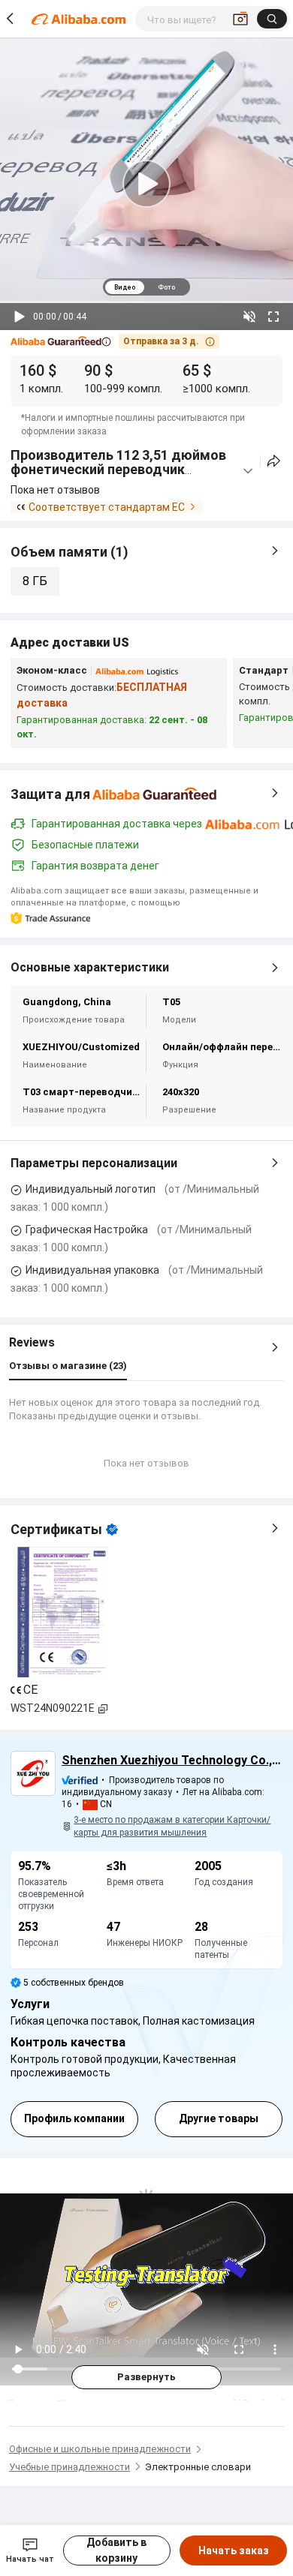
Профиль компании (74, 2118)
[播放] (20, 317)
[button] (61, 342)
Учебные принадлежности (69, 2467)
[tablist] (146, 287)
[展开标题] (248, 471)
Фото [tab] (166, 287)
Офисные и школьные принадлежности (100, 2449)
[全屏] (273, 317)
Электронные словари (198, 2467)
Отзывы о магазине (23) (68, 1366)
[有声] (249, 317)
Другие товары (219, 2118)
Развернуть (146, 2377)
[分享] (274, 461)
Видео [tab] (125, 287)
